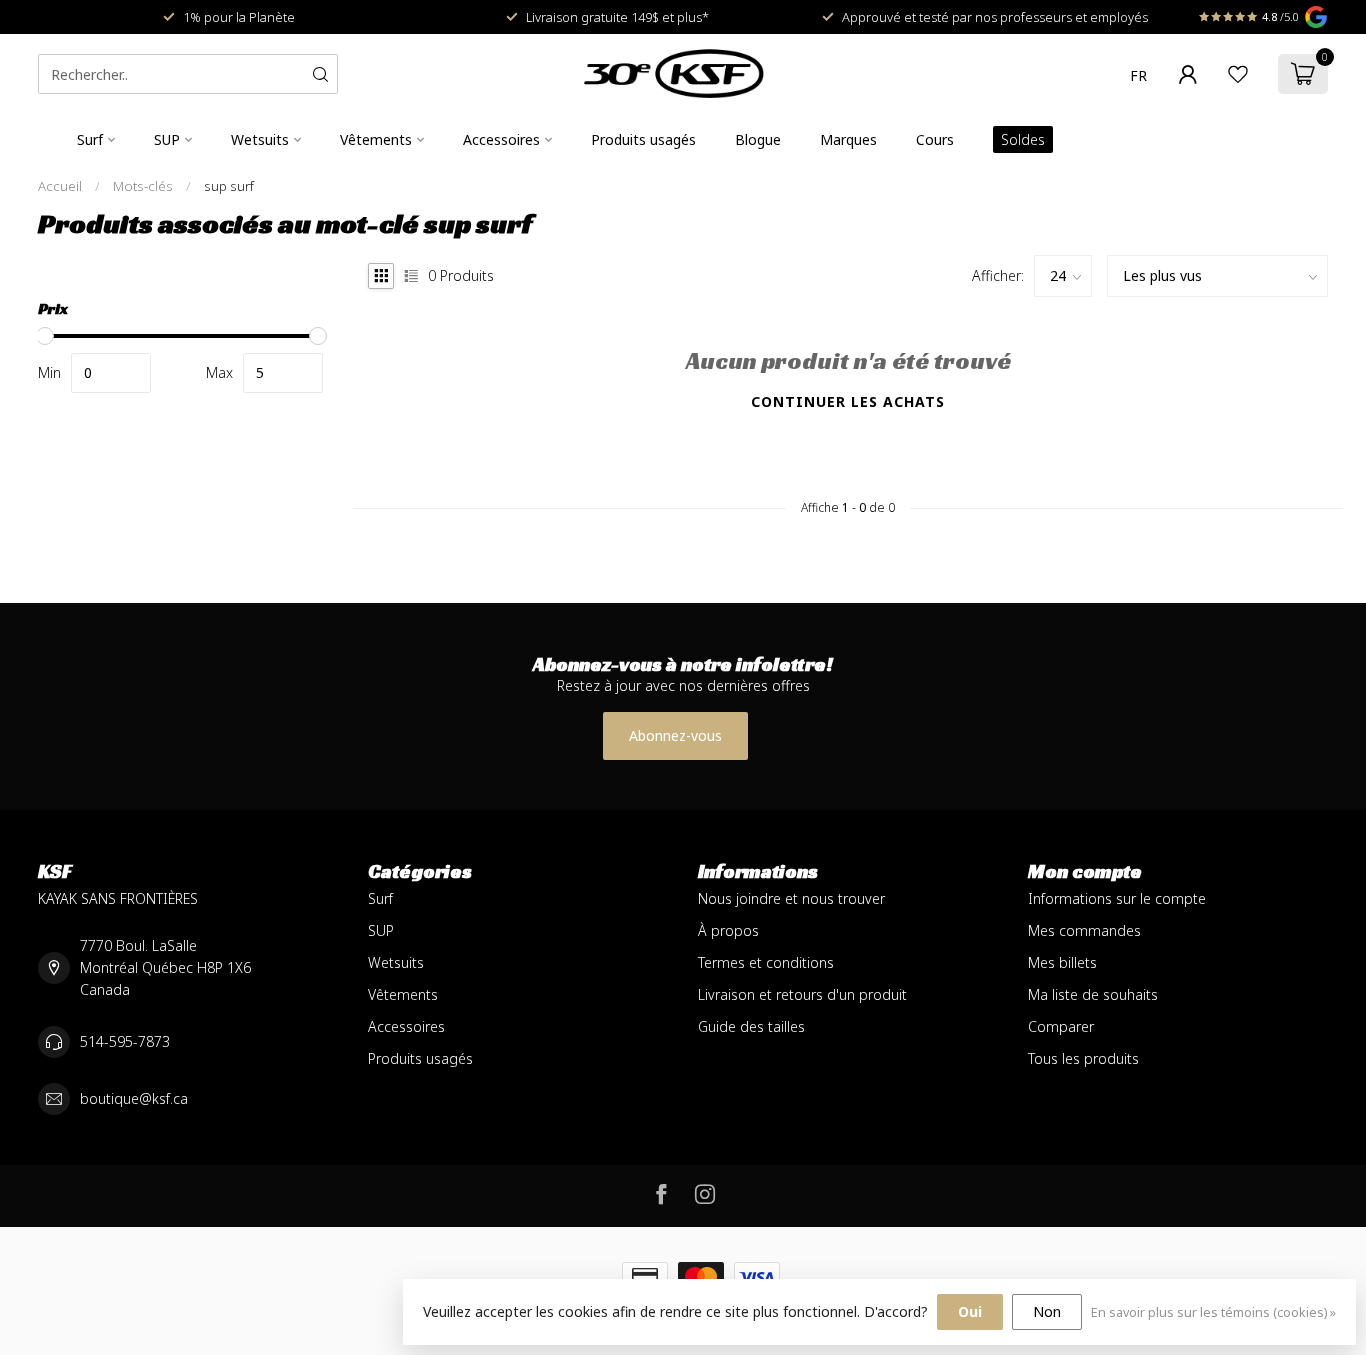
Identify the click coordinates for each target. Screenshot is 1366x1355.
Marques (848, 139)
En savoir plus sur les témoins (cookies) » (1213, 1312)
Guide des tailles (751, 1026)
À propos (728, 930)
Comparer (1061, 1026)
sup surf (229, 186)
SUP (167, 139)
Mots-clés (143, 186)
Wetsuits (260, 139)
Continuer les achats (848, 401)
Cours (935, 139)
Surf (90, 139)
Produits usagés (643, 139)
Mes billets (1062, 962)
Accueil (60, 186)
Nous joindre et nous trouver (791, 898)
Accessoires (501, 139)
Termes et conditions (766, 962)
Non (1047, 1311)
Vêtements (376, 139)
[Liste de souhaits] (1238, 74)
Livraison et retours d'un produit (802, 994)
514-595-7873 (125, 1041)
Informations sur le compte (1117, 898)
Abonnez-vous (675, 735)
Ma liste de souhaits (1093, 994)
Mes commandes (1084, 930)
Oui (970, 1311)
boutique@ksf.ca (134, 1098)
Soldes (1023, 139)
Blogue (758, 139)
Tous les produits (1083, 1058)
